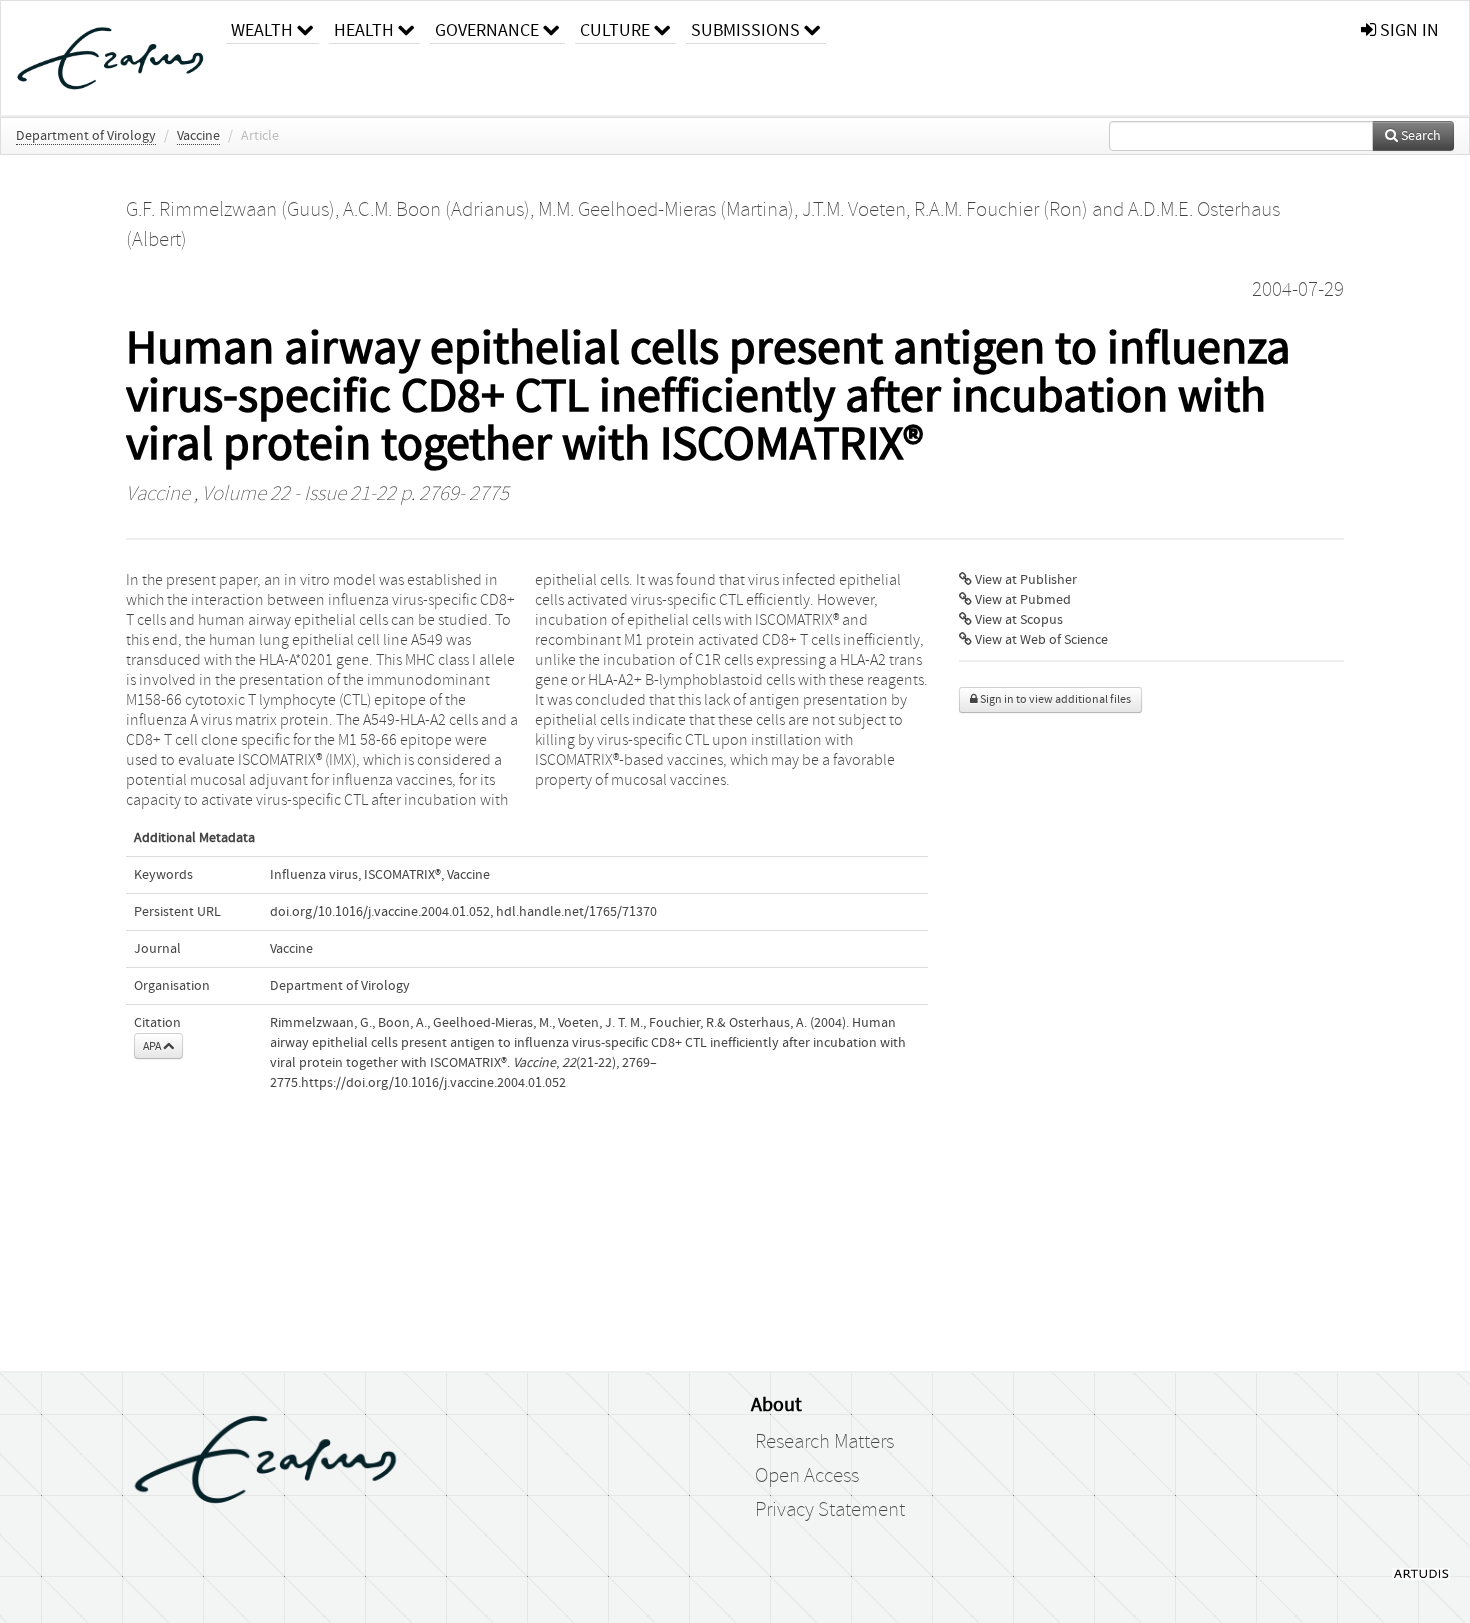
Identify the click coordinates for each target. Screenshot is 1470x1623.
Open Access (807, 1476)
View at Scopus (1017, 620)
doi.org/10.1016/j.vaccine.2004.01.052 (380, 912)
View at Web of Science (1040, 640)
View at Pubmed (1021, 600)
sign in (1407, 30)
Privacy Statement (830, 1510)
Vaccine (198, 136)
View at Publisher (1024, 580)
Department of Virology (86, 136)
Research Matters (824, 1442)
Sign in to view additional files (1054, 699)
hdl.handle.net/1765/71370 (576, 912)
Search (1419, 136)
